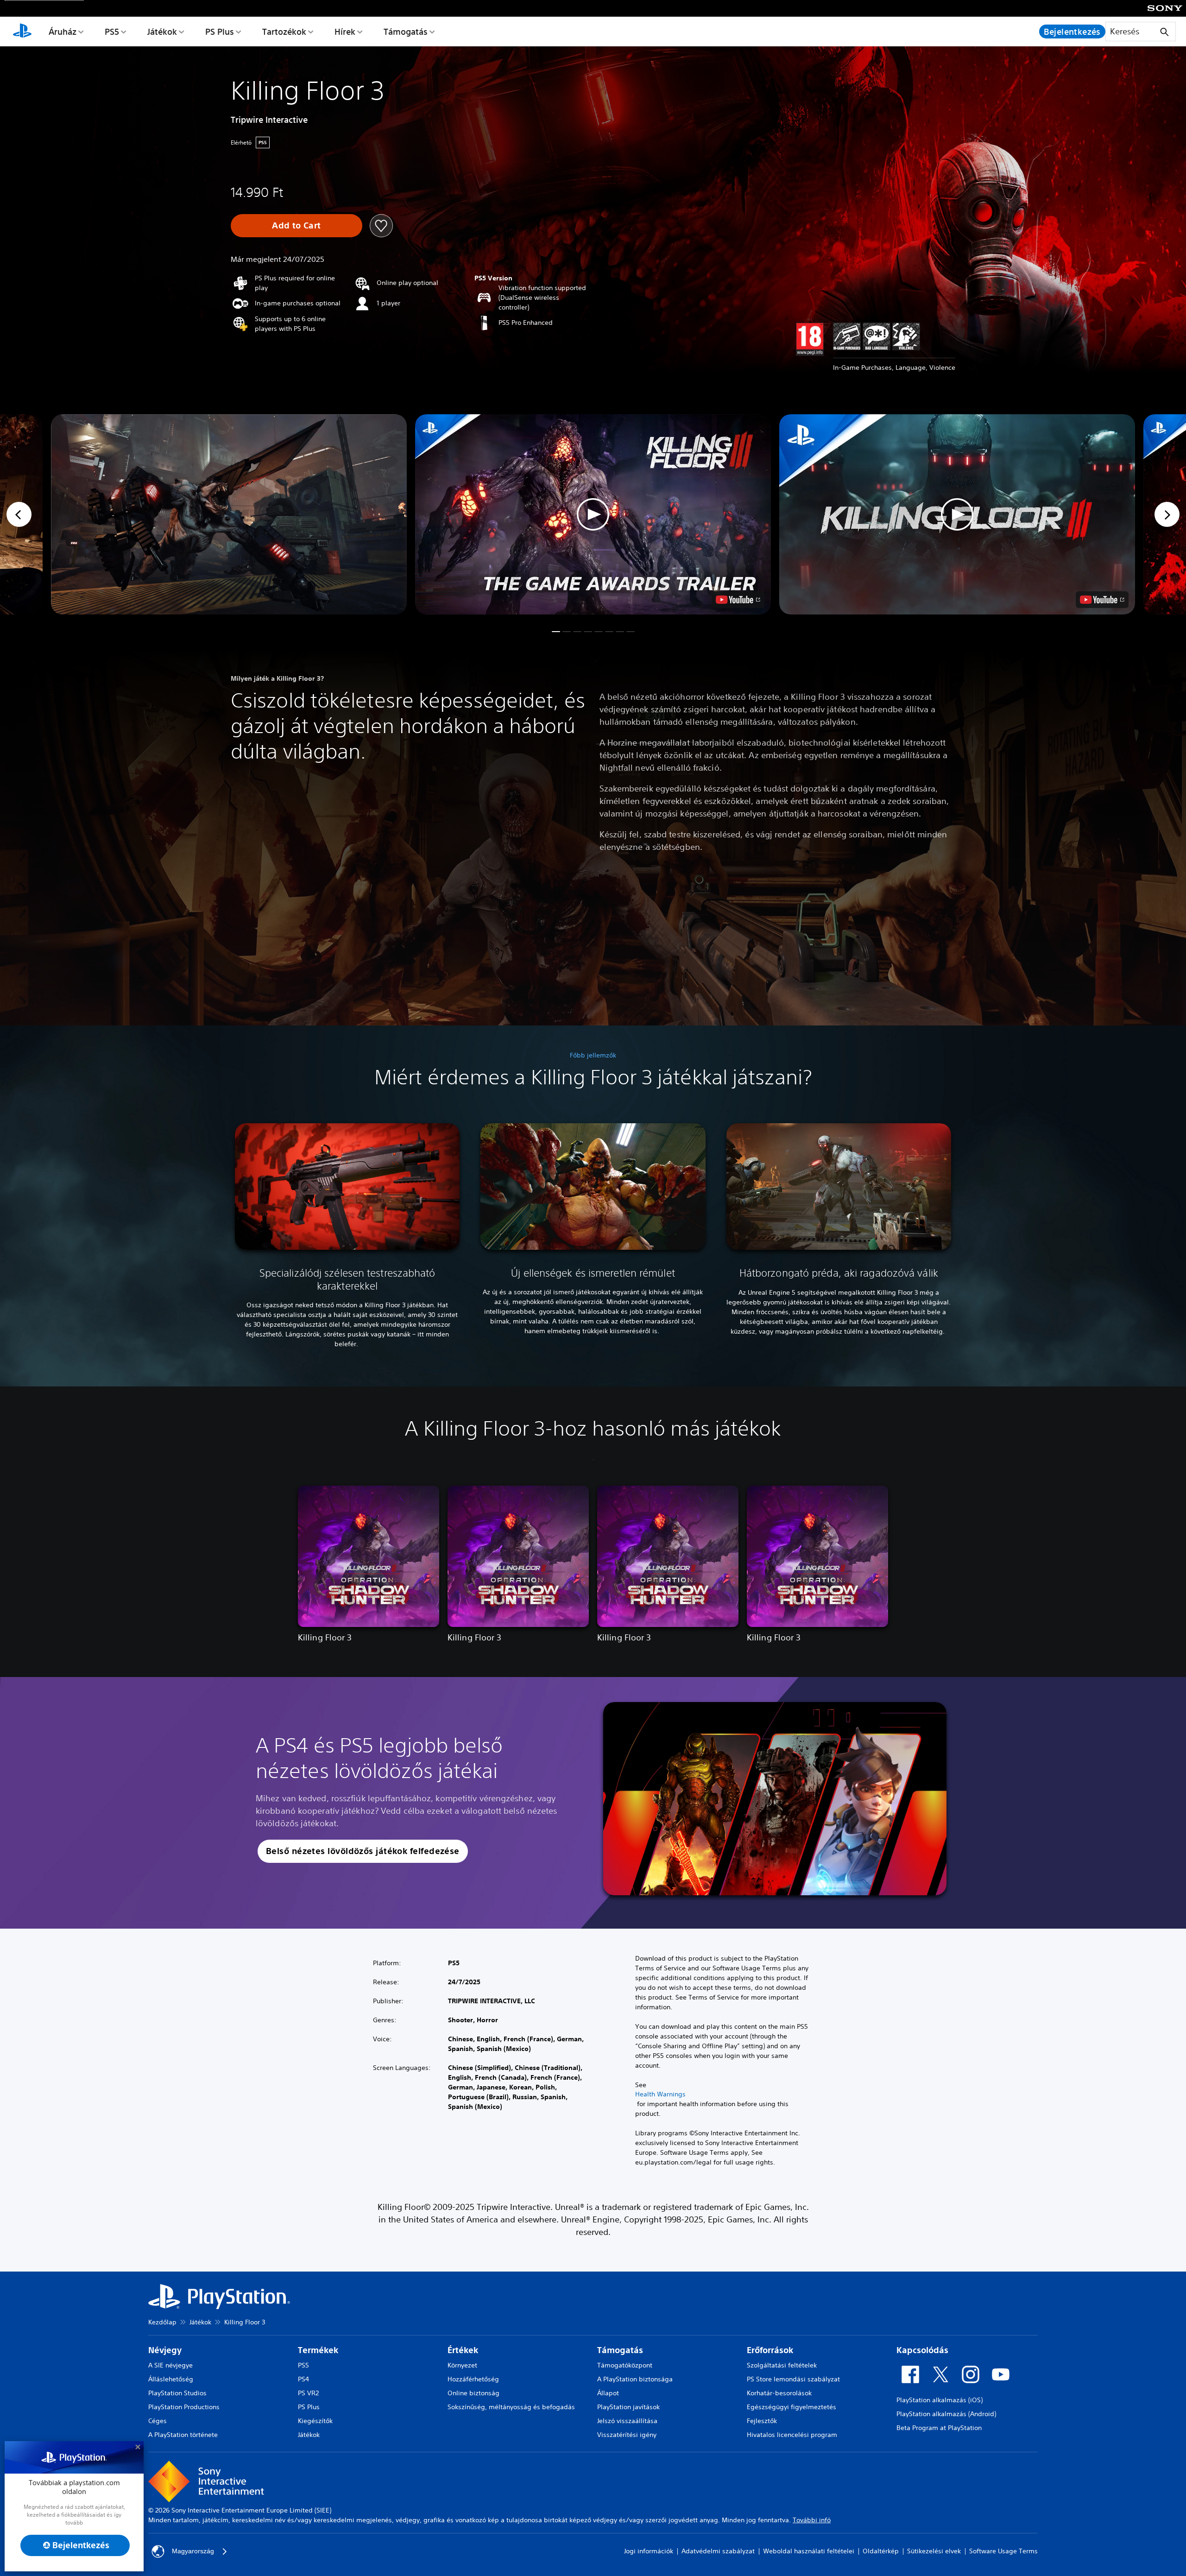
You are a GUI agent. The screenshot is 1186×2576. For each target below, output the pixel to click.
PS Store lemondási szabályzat (793, 2379)
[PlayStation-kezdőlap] (22, 32)
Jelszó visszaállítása (627, 2421)
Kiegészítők (315, 2421)
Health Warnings (660, 2094)
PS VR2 (308, 2393)
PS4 (303, 2379)
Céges (158, 2421)
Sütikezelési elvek (934, 2551)
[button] (593, 514)
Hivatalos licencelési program (792, 2435)
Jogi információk (649, 2551)
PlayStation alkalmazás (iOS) (940, 2400)
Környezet (462, 2365)
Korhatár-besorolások (779, 2393)
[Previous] (19, 514)
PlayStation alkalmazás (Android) (946, 2414)
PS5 (112, 32)
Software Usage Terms (1003, 2551)
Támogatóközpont (625, 2365)
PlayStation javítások (628, 2407)
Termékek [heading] (318, 2350)
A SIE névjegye (170, 2365)
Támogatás (406, 32)
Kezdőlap (162, 2322)
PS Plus (220, 32)
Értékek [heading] (463, 2350)
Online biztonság (473, 2393)
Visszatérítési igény (627, 2435)
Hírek (345, 32)
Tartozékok (284, 32)
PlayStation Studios (177, 2393)
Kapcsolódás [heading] (922, 2350)
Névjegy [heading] (165, 2350)
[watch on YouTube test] (738, 600)
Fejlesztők (762, 2421)
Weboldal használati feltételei (809, 2551)
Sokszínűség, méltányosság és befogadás (511, 2407)
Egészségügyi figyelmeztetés (792, 2407)
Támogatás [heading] (620, 2350)
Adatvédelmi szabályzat (718, 2551)
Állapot (608, 2393)
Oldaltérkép (881, 2551)
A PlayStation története (183, 2435)
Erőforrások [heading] (770, 2350)
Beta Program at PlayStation (939, 2428)
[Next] (1167, 514)
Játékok (162, 32)
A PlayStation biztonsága (635, 2379)
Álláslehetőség (171, 2379)
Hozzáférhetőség (473, 2379)
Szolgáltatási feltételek (782, 2365)
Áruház (63, 32)
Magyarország (193, 2551)
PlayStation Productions (184, 2407)
